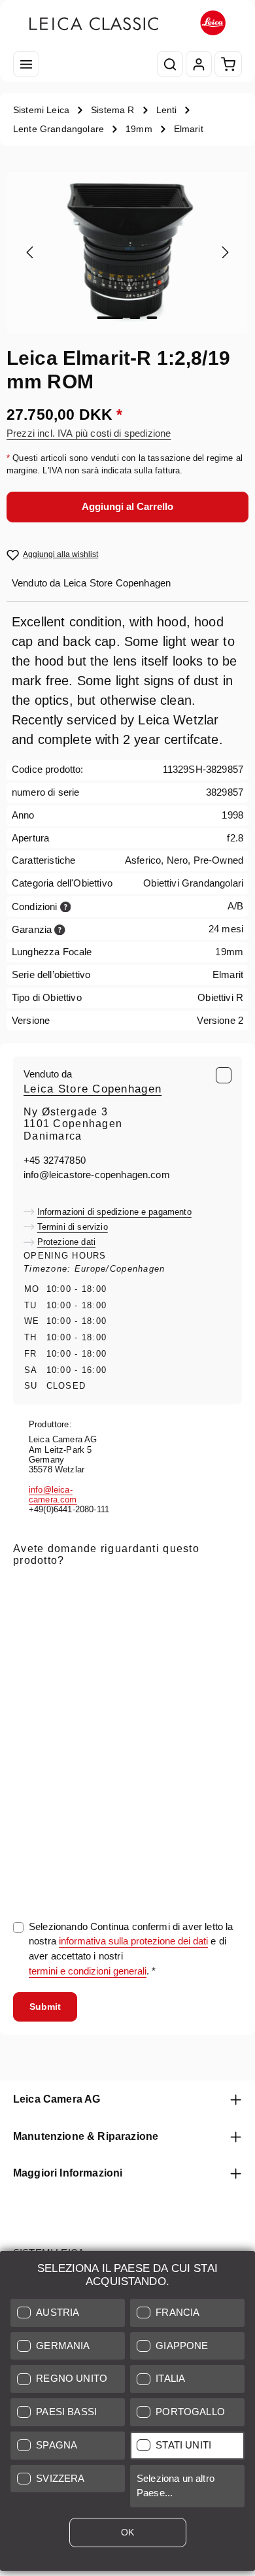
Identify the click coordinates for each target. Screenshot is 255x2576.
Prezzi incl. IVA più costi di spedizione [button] (89, 433)
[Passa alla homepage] (127, 23)
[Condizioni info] (66, 906)
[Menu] (26, 64)
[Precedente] (31, 252)
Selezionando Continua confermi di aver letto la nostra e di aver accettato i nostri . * (131, 1949)
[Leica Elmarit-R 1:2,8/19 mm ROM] (127, 252)
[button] (68, 2313)
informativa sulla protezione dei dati (133, 1941)
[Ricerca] (170, 64)
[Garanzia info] (60, 929)
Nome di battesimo (118, 1656)
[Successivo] (224, 252)
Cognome (197, 1656)
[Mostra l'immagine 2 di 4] (135, 318)
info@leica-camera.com (53, 1495)
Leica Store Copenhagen (93, 1089)
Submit (45, 2007)
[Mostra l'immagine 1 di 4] (110, 318)
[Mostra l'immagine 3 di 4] (152, 318)
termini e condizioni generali (88, 1971)
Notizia (28, 1724)
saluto (26, 1656)
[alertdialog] (127, 2414)
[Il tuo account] (199, 64)
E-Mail (30, 1587)
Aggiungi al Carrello (127, 507)
